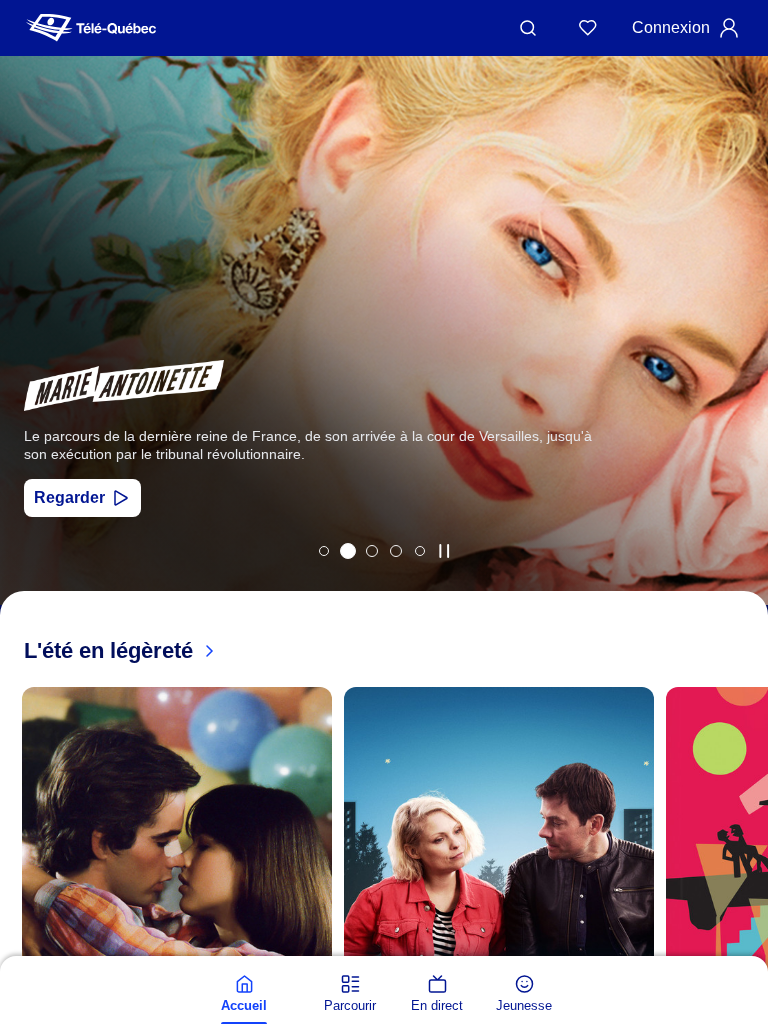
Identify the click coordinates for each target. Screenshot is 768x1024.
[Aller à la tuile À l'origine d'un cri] (372, 551)
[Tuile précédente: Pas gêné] (29, 356)
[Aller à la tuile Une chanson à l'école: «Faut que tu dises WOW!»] (420, 551)
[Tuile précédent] (20, 951)
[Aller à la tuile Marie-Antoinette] (348, 551)
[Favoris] (588, 28)
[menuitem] (244, 994)
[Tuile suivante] (748, 951)
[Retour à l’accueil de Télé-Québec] (91, 28)
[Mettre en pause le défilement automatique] (444, 551)
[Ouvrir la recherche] (528, 28)
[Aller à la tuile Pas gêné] (324, 551)
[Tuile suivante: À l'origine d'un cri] (738, 356)
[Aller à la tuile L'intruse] (396, 551)
